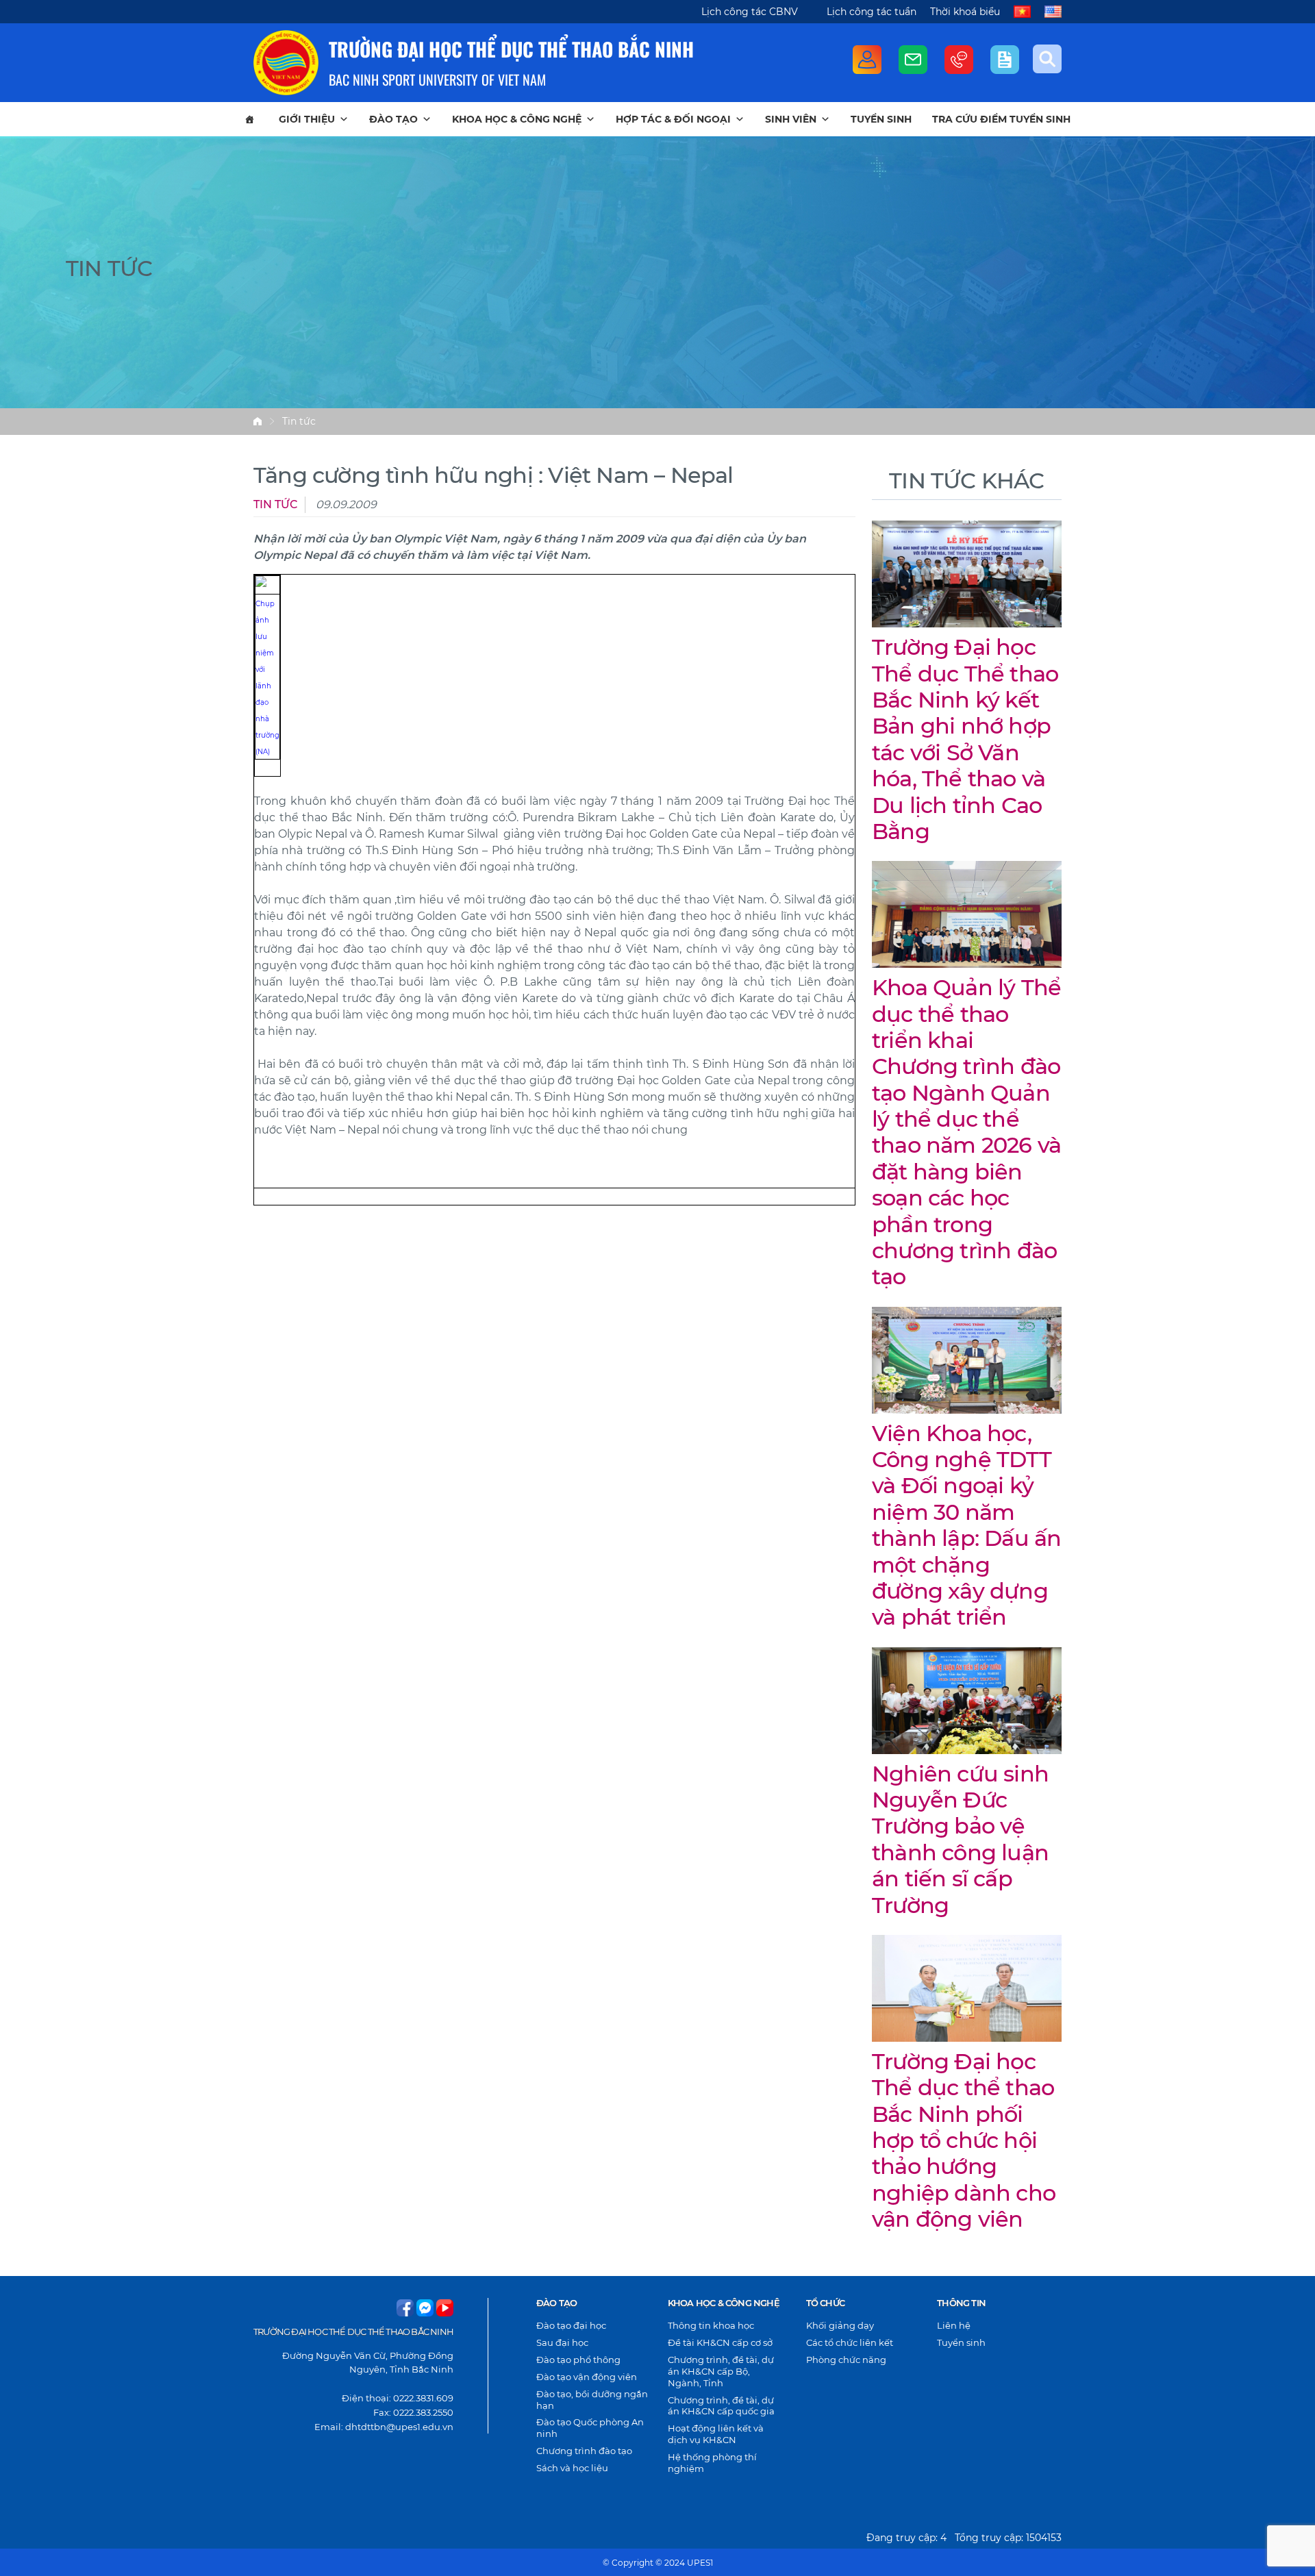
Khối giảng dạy (840, 2325)
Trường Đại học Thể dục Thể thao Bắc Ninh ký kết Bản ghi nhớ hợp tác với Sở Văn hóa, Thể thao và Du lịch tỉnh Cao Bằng (965, 739)
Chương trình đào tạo (584, 2451)
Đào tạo (393, 119)
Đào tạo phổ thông (578, 2360)
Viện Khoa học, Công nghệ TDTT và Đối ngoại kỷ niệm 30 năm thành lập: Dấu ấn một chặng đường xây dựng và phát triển (966, 1525)
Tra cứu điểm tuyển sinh (1001, 119)
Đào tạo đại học (571, 2325)
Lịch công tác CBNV (750, 12)
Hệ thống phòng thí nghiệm (712, 2463)
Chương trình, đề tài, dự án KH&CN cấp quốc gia (721, 2406)
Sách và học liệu (572, 2468)
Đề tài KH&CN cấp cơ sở (720, 2342)
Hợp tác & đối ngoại (673, 119)
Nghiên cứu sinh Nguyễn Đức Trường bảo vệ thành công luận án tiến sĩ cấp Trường (960, 1839)
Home (258, 421)
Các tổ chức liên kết (850, 2342)
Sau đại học (562, 2342)
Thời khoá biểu (965, 12)
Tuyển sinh (881, 119)
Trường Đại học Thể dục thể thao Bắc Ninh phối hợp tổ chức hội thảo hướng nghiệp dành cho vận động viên (964, 2140)
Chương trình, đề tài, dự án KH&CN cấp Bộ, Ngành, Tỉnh (721, 2371)
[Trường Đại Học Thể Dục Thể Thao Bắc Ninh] (286, 63)
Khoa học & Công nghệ (517, 119)
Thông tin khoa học (711, 2325)
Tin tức (299, 421)
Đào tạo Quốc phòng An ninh (590, 2428)
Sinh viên (791, 119)
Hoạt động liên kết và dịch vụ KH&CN (716, 2434)
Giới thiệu (307, 119)
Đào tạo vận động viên (587, 2377)
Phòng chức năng (846, 2360)
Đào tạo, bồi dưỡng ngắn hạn (592, 2400)
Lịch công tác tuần (872, 12)
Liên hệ (954, 2325)
